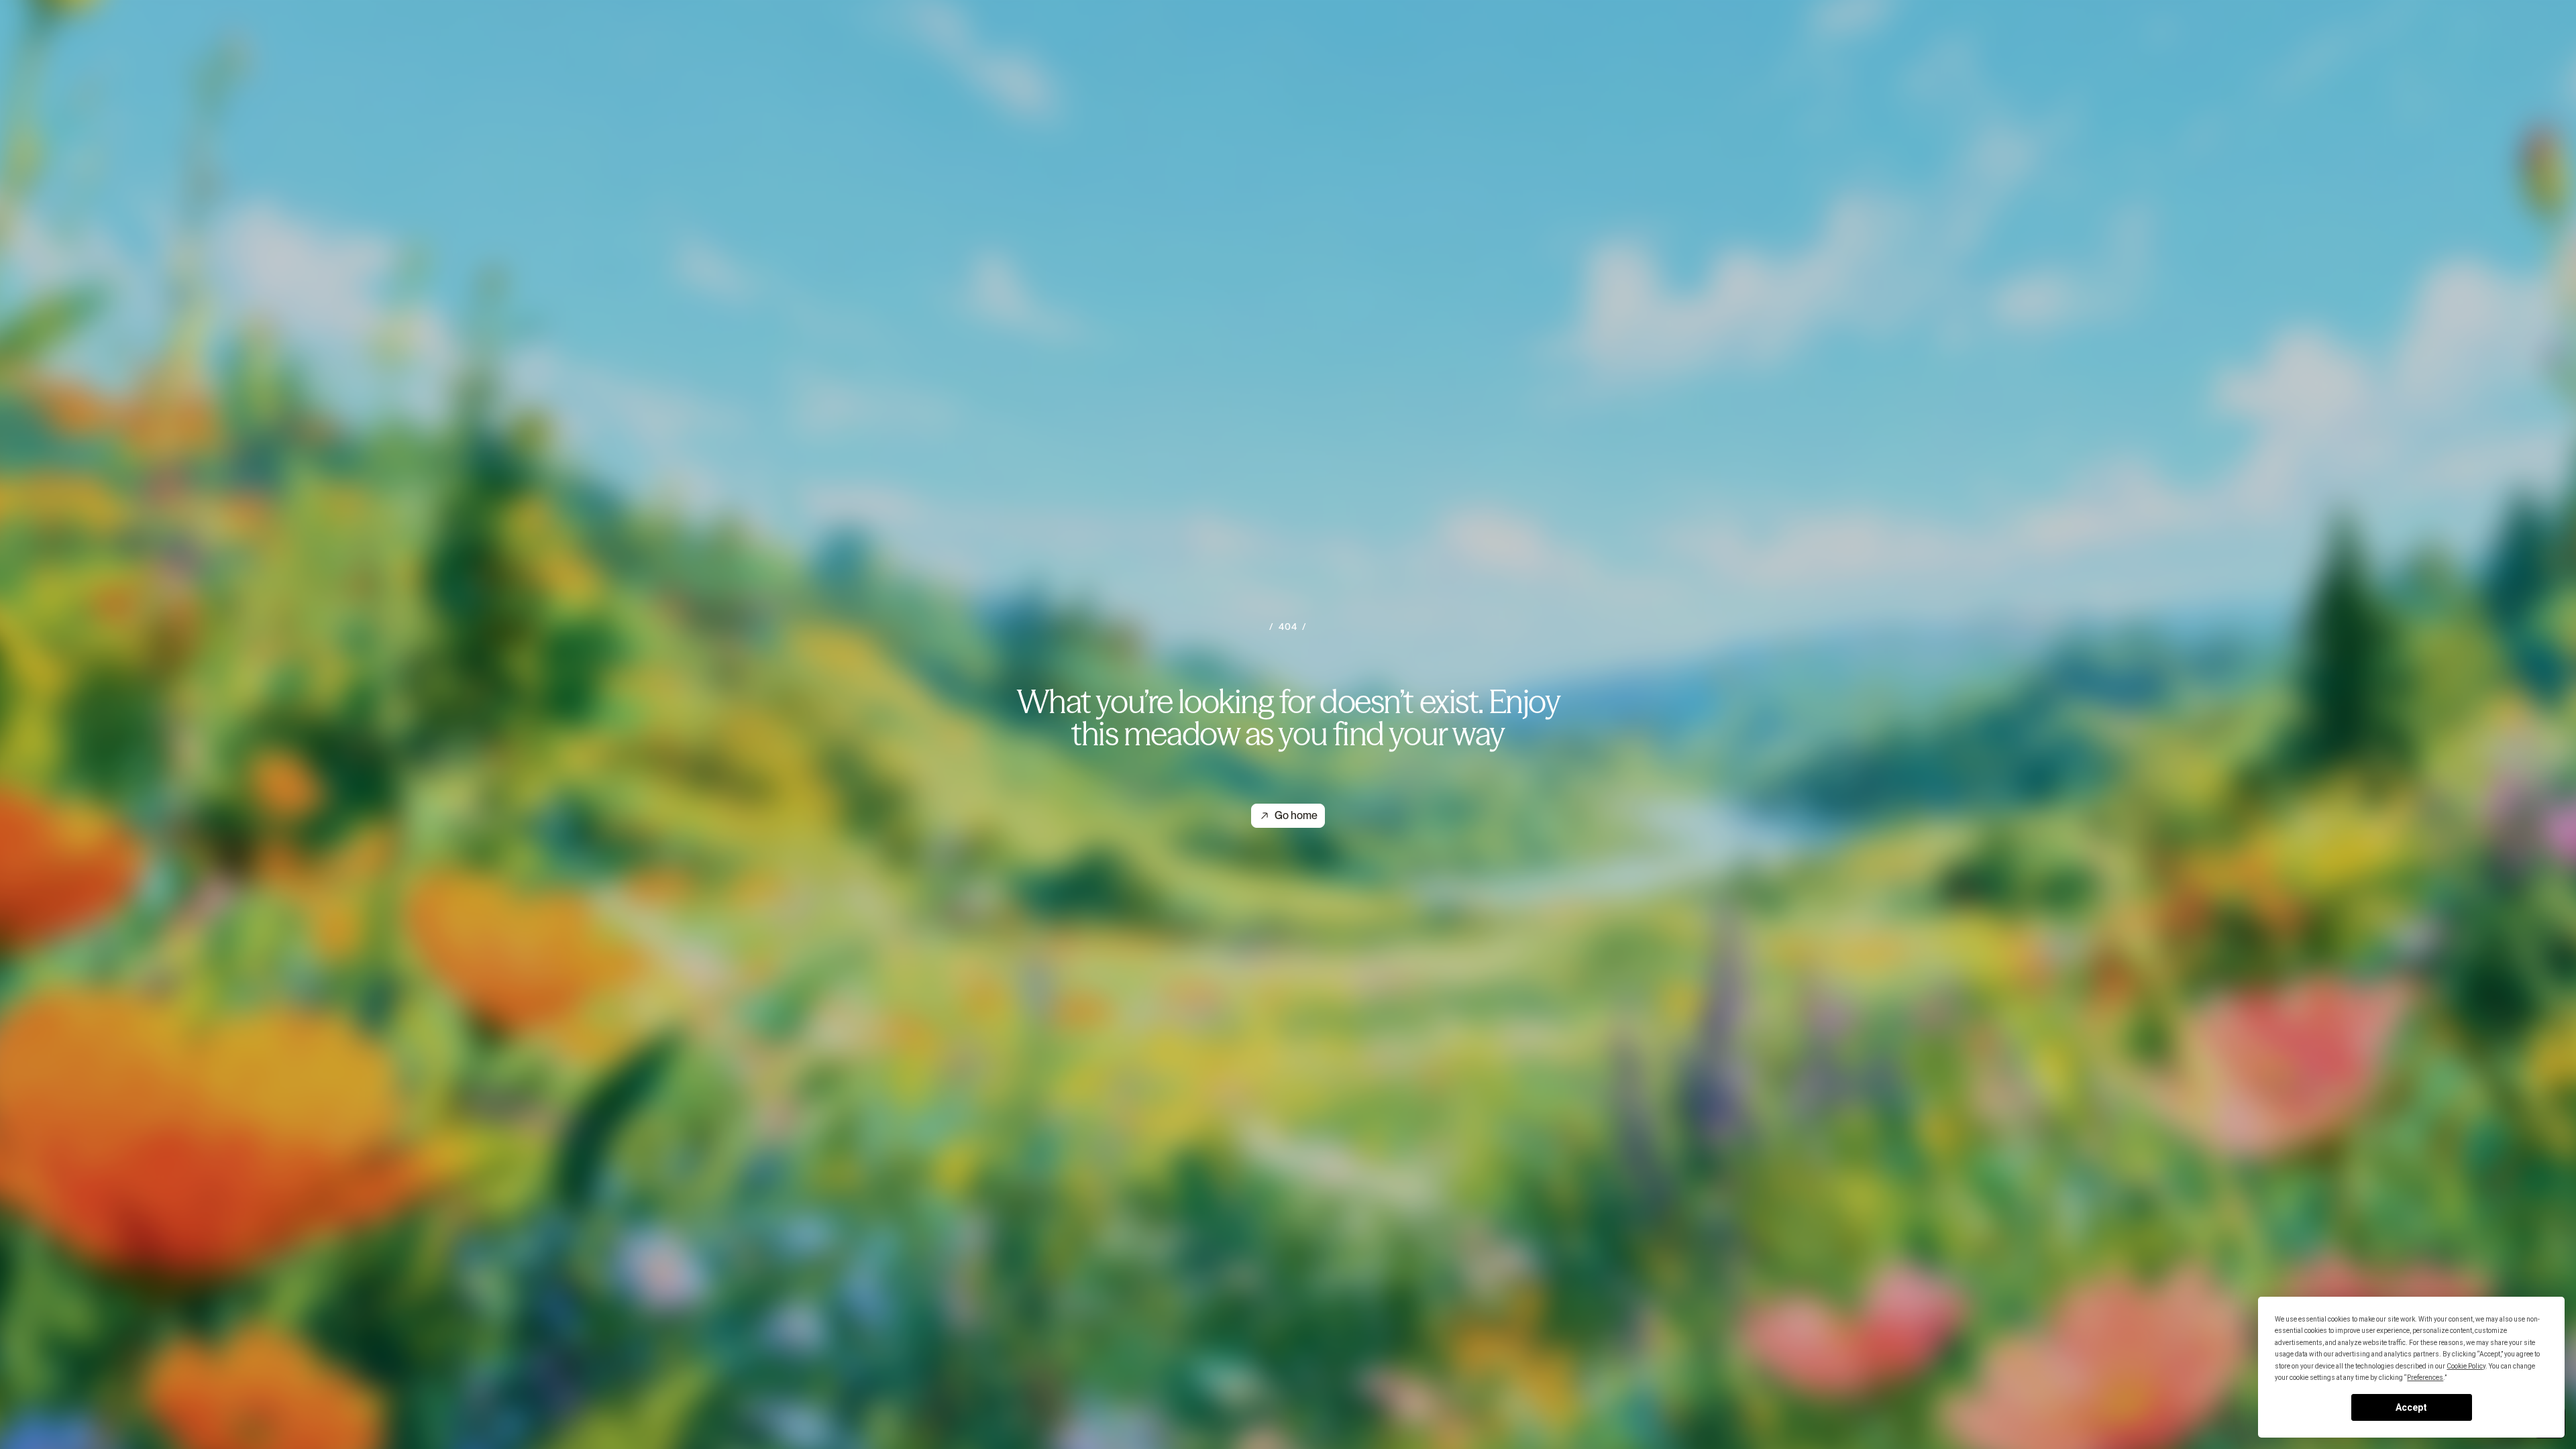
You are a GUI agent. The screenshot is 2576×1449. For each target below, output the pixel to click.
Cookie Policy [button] (2466, 1366)
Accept (2411, 1407)
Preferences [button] (2425, 1378)
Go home (1296, 815)
